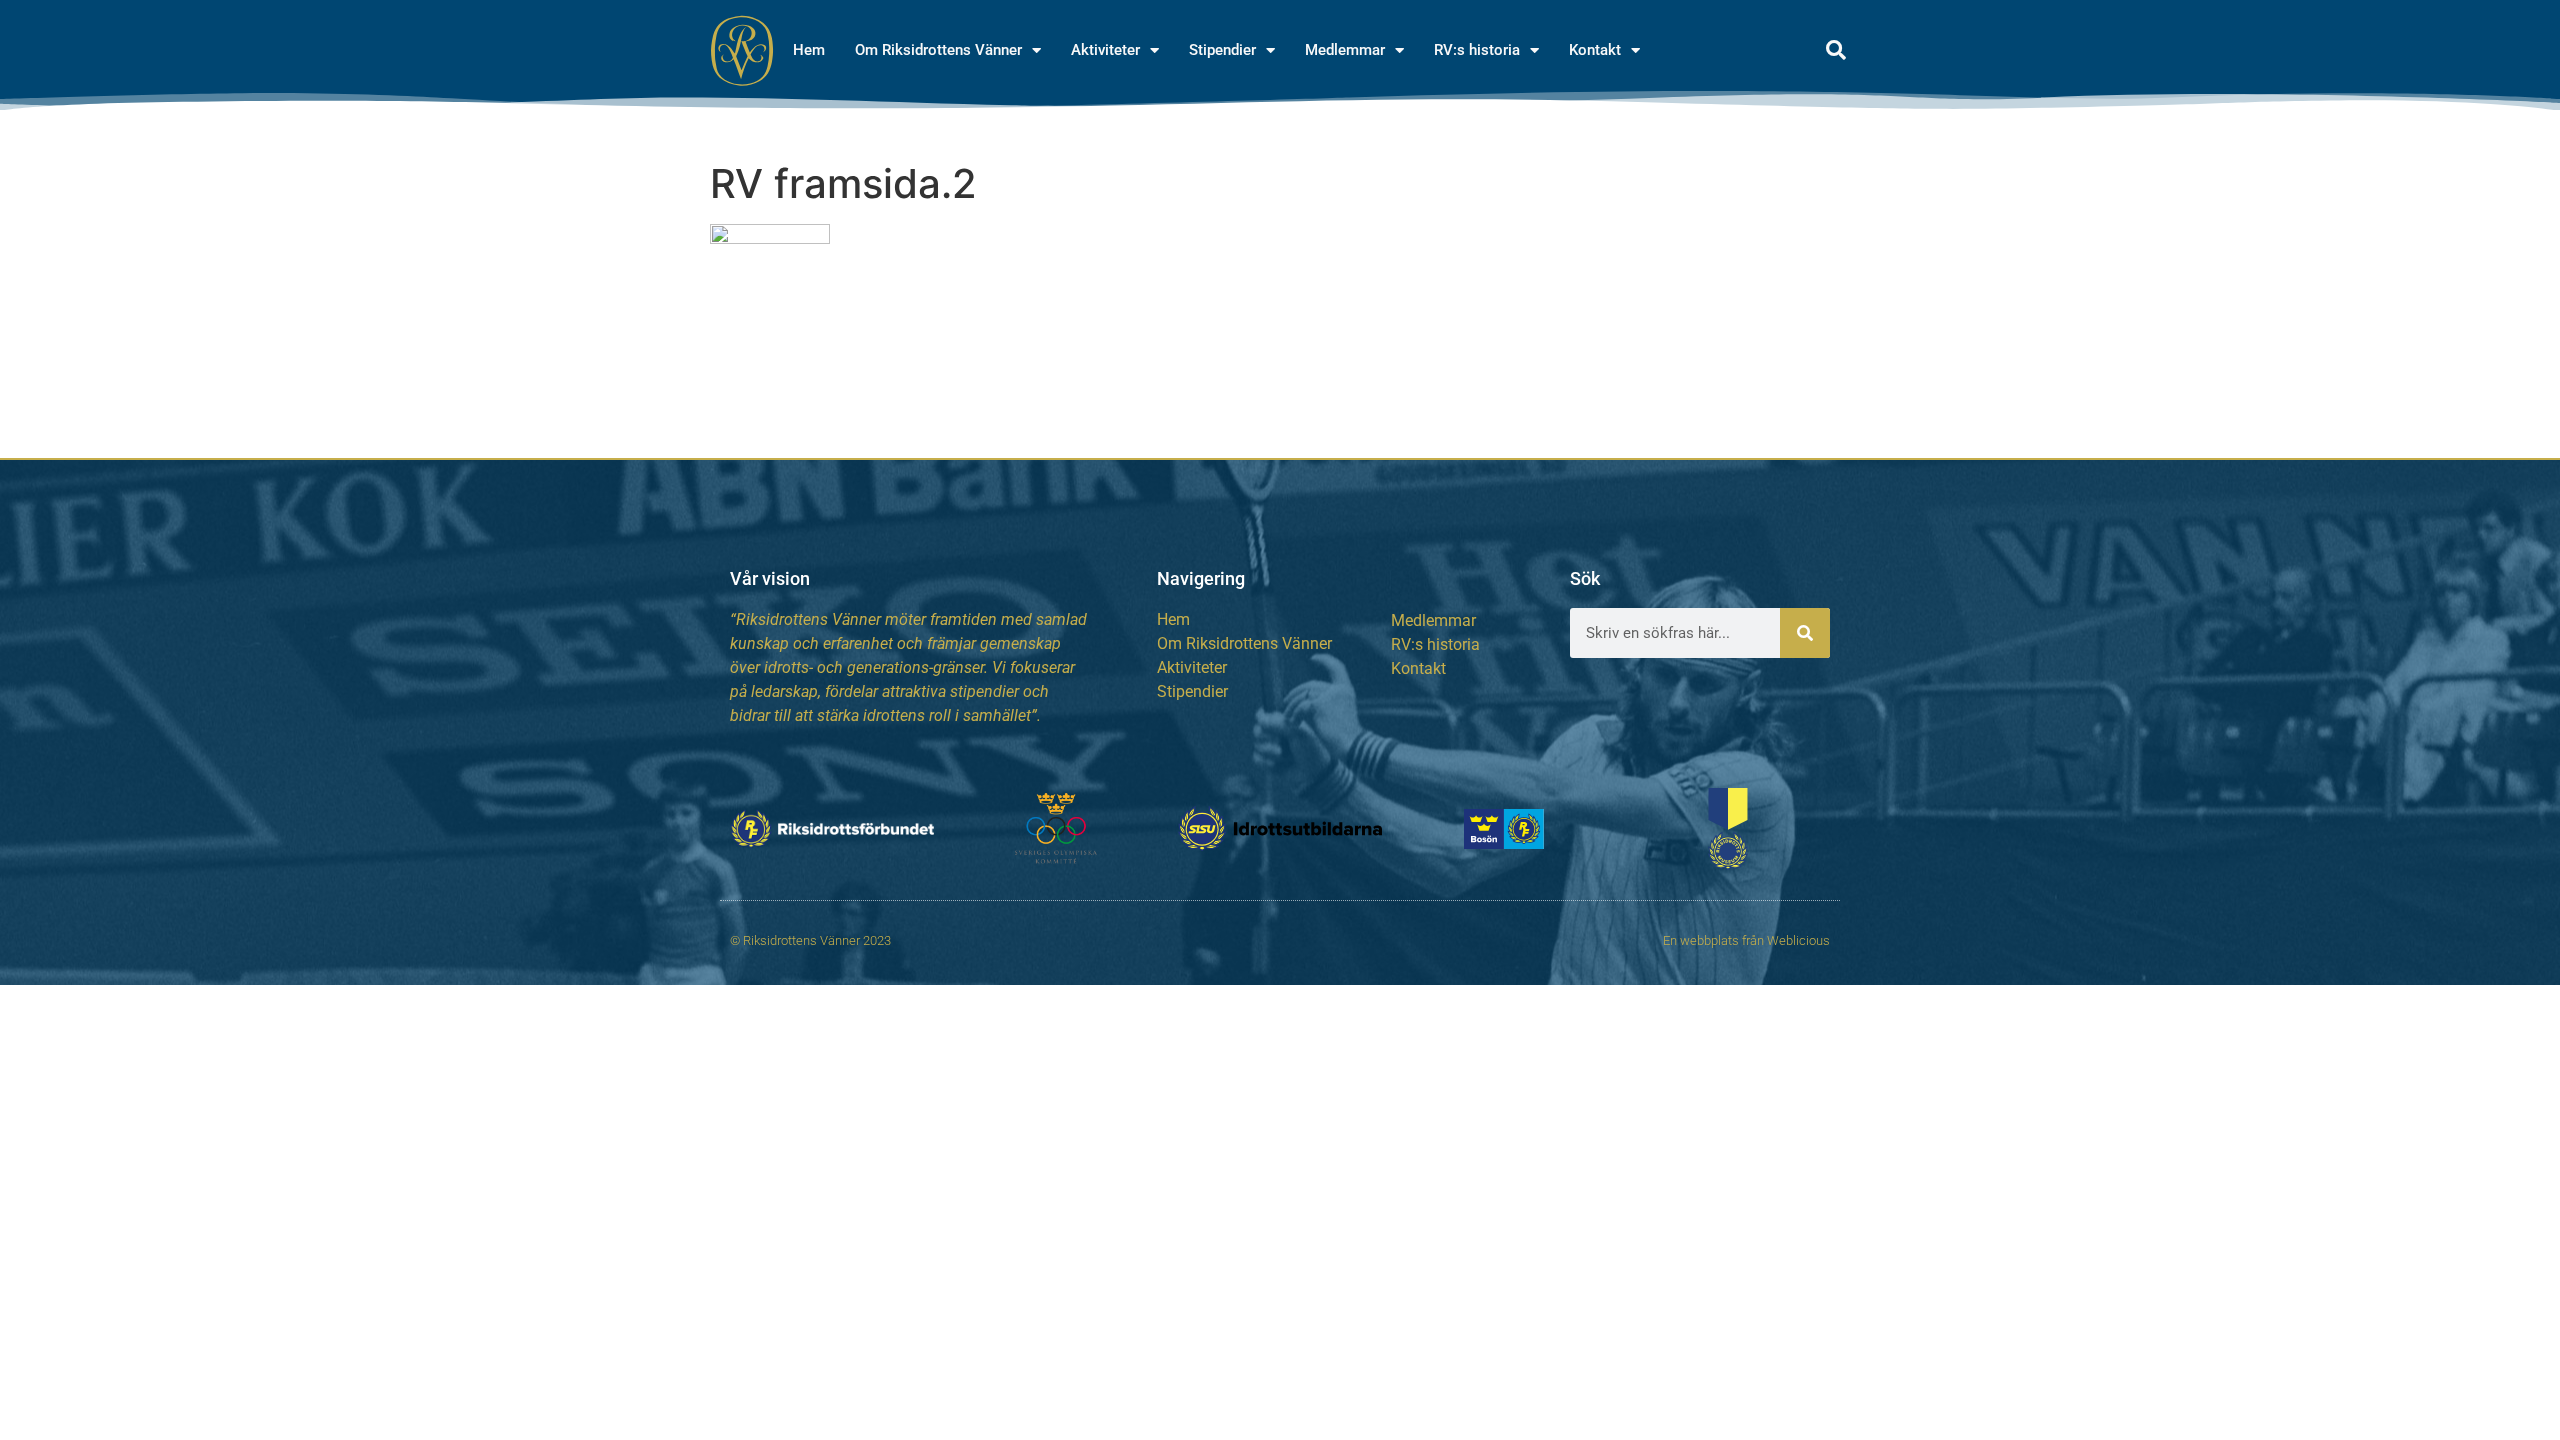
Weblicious (1798, 940)
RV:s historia (1477, 50)
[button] (1836, 50)
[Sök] (1805, 633)
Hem (809, 50)
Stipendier (1222, 50)
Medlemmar (1345, 50)
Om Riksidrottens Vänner (938, 50)
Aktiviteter (1105, 50)
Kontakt (1595, 50)
